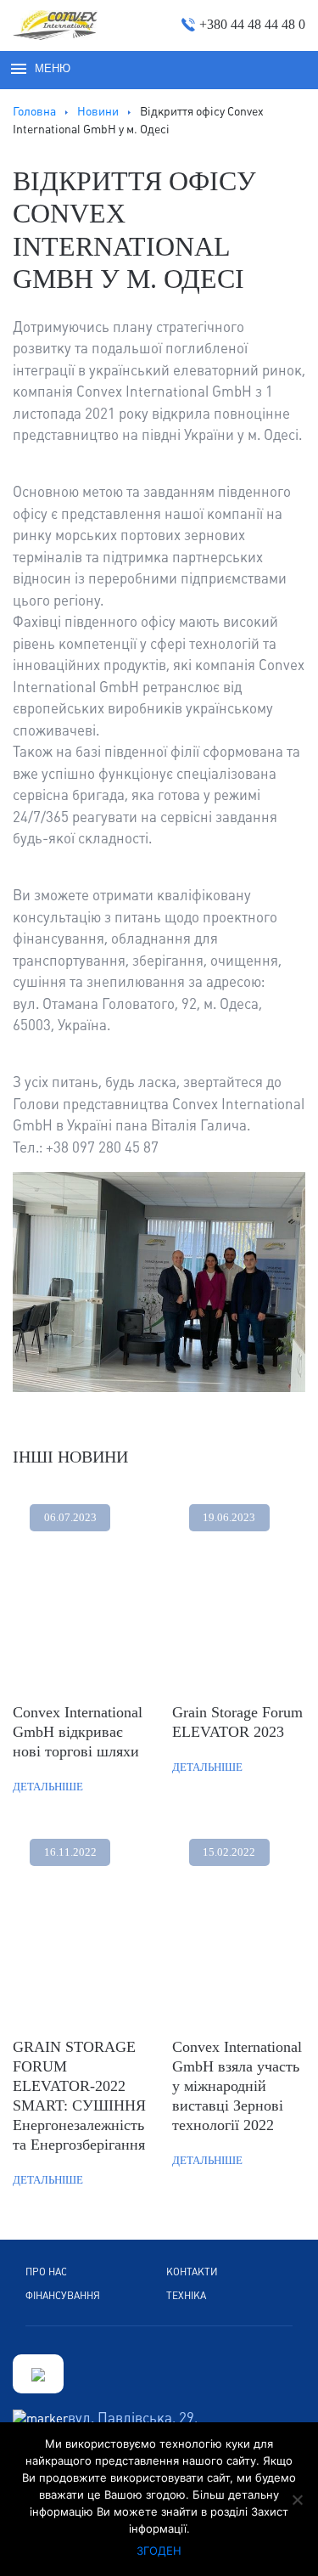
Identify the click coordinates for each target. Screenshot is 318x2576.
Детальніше (48, 1787)
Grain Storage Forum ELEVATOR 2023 (237, 1722)
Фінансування (63, 2296)
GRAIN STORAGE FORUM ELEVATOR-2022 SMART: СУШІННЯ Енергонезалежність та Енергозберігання (79, 2096)
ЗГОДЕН (159, 2551)
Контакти (192, 2272)
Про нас (46, 2272)
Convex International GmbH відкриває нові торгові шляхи (78, 1732)
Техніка (186, 2296)
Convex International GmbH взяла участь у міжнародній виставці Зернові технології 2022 (237, 2086)
